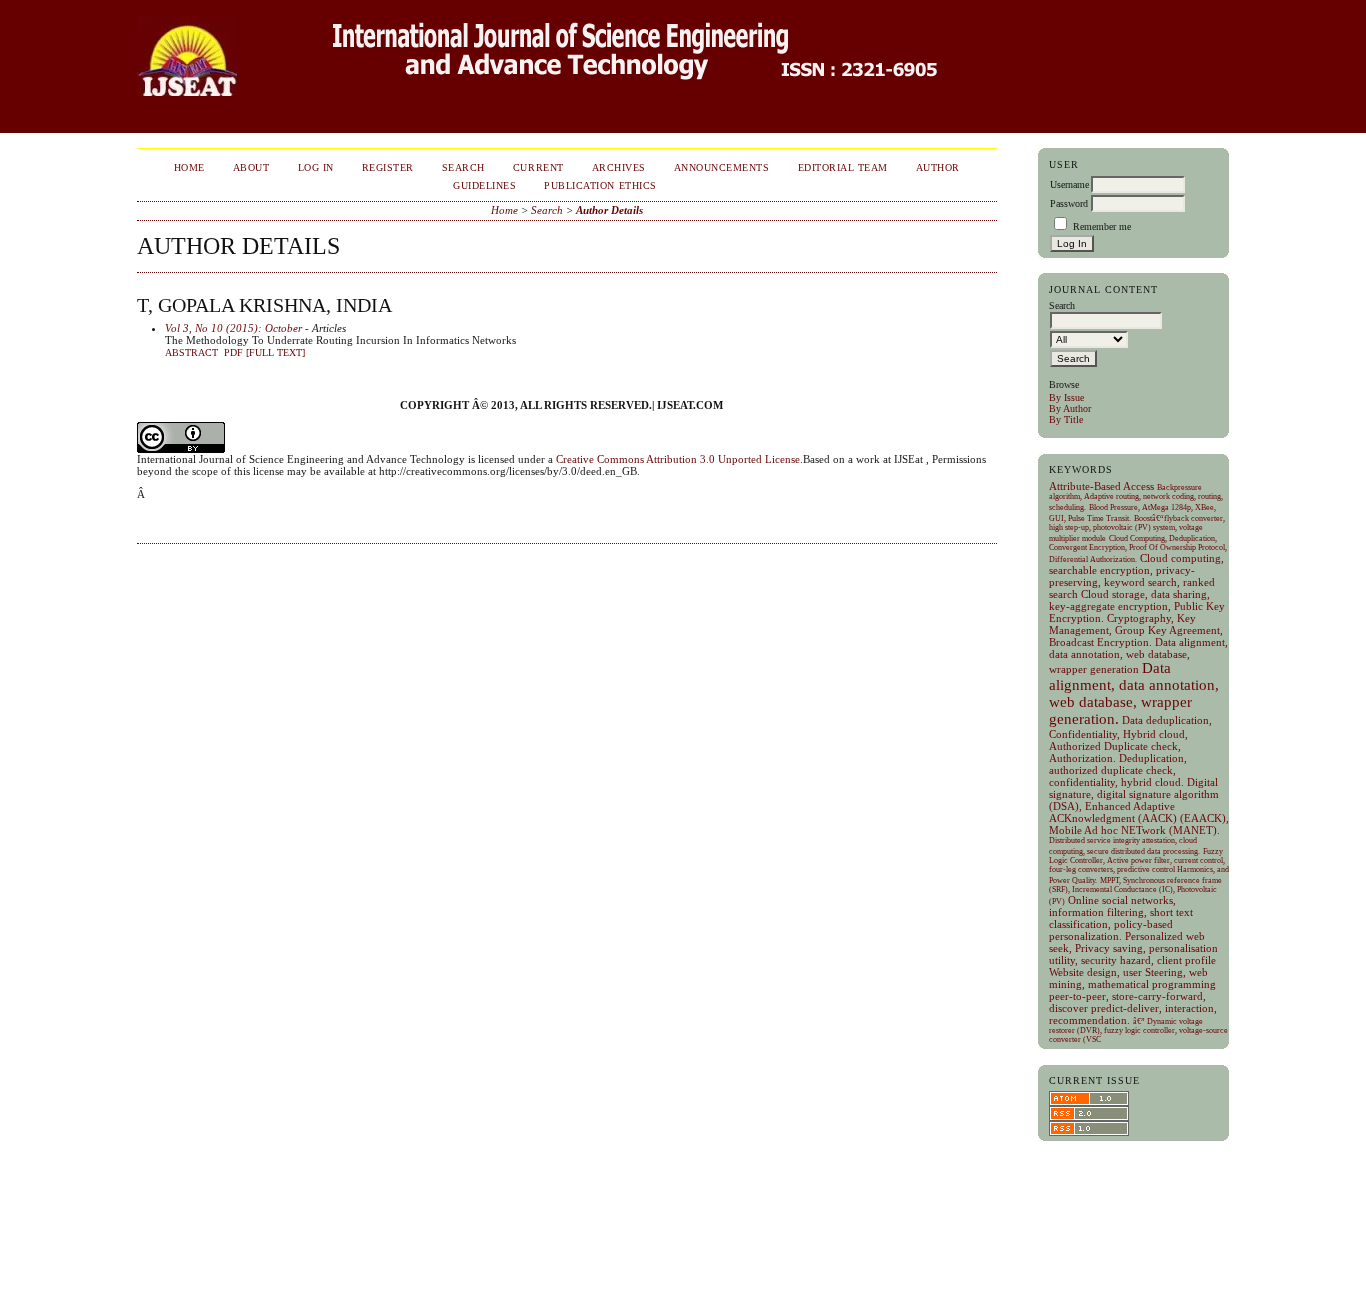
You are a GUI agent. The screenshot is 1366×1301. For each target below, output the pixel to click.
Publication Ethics (600, 185)
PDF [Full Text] (264, 353)
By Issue (1066, 397)
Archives (619, 167)
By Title (1066, 419)
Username (1069, 184)
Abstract (191, 353)
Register (388, 167)
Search (463, 167)
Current (538, 167)
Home (189, 167)
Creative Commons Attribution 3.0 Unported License (678, 459)
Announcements (722, 167)
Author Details (609, 210)
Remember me (1102, 226)
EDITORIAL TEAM (843, 167)
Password (1069, 203)
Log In (316, 167)
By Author (1070, 408)
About (251, 167)
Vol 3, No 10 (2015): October (233, 328)
